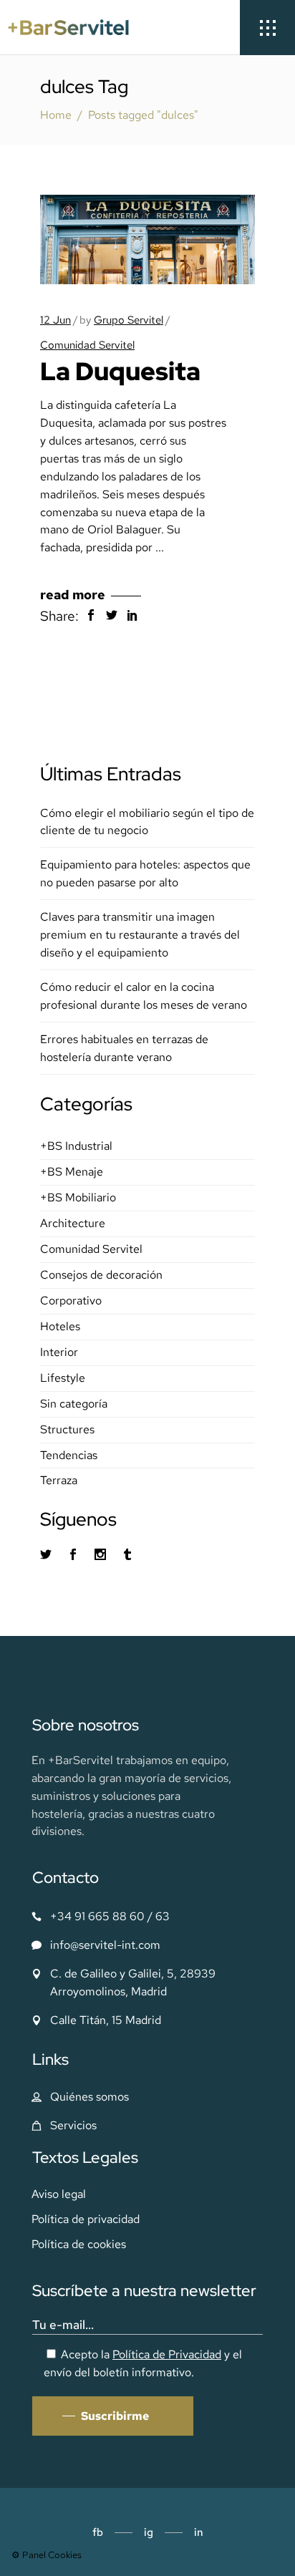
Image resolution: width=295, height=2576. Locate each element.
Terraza (59, 1480)
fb (98, 2532)
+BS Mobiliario (78, 1197)
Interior (59, 1352)
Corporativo (71, 1301)
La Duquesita (120, 371)
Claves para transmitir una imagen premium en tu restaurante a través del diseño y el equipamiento (140, 935)
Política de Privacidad (167, 2354)
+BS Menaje (72, 1172)
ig (149, 2532)
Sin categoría (74, 1404)
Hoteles (60, 1326)
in (199, 2532)
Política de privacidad (86, 2219)
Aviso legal (59, 2194)
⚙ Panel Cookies (47, 2555)
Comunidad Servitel (87, 345)
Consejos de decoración (101, 1275)
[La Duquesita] (147, 239)
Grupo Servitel (129, 320)
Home (56, 115)
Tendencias (69, 1455)
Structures (67, 1429)
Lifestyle (63, 1378)
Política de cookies (79, 2244)
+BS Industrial (76, 1146)
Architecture (73, 1223)
